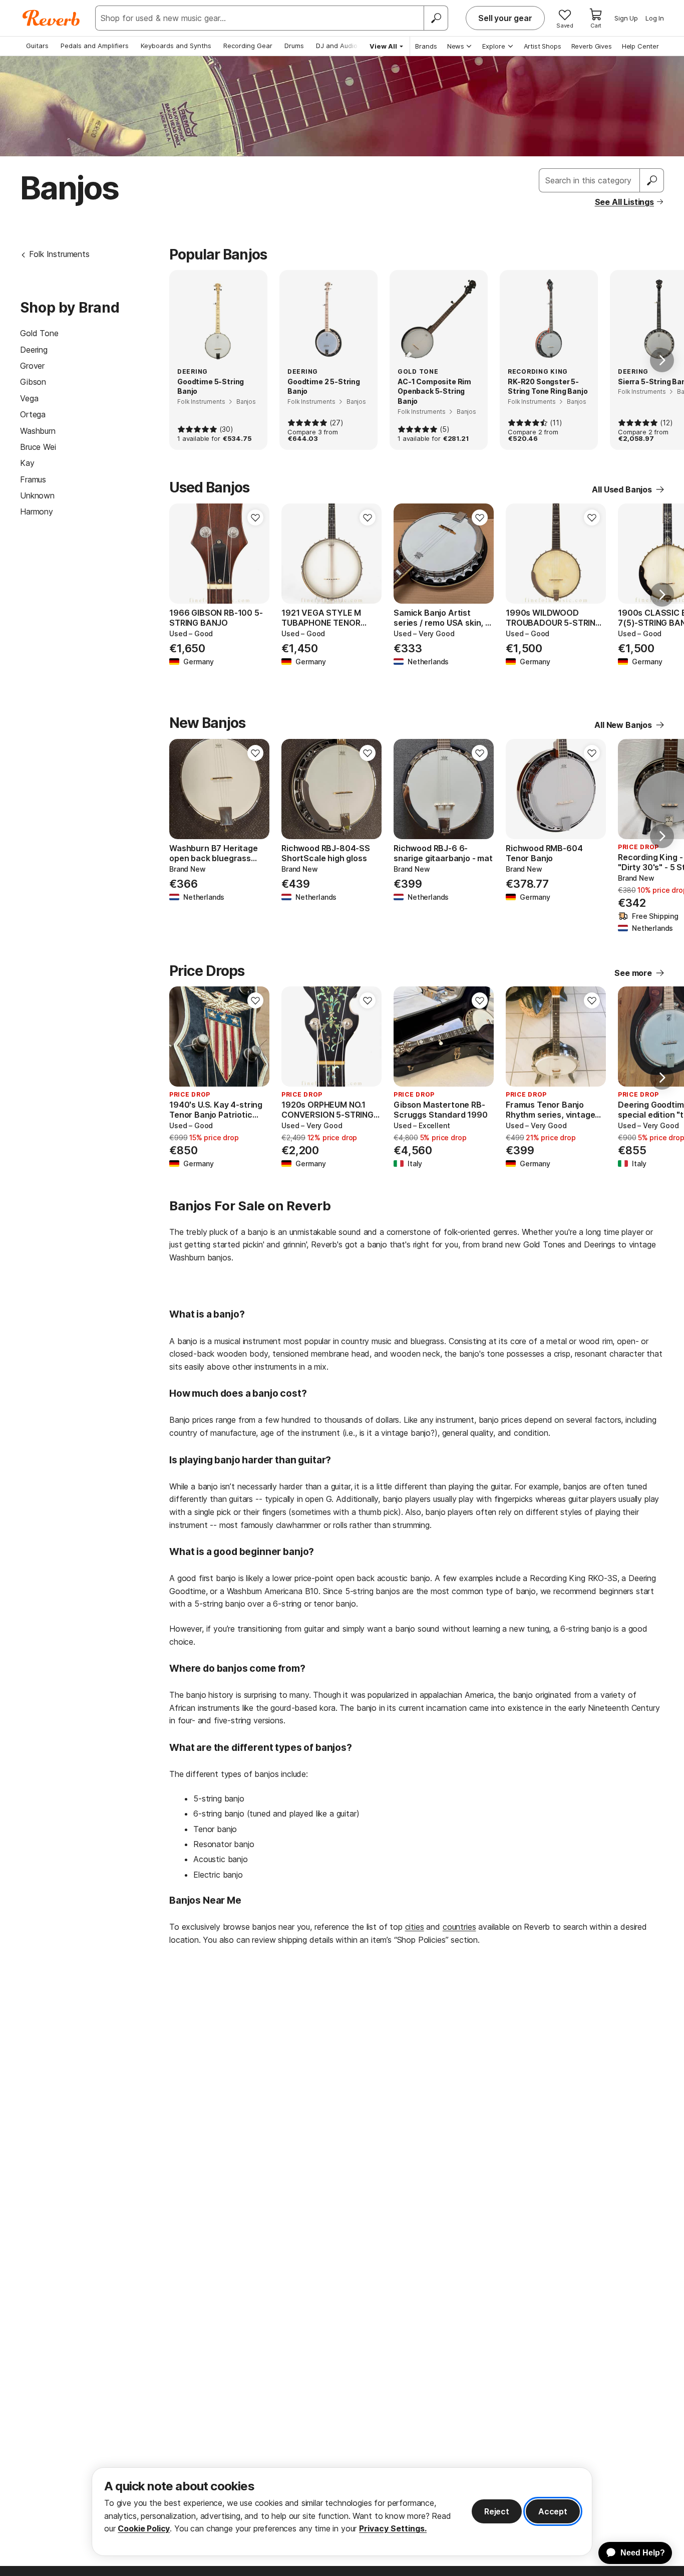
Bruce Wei (38, 447)
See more (633, 973)
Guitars (37, 46)
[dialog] (342, 2512)
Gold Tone (39, 333)
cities (415, 1927)
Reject (497, 2511)
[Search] (436, 18)
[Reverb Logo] (51, 18)
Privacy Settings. (393, 2528)
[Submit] (652, 180)
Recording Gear (248, 46)
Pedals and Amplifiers (95, 46)
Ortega (33, 414)
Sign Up (626, 18)
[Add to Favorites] (255, 518)
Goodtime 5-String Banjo (211, 387)
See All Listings (624, 202)
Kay (27, 463)
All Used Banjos (622, 489)
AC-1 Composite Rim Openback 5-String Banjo (434, 391)
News (456, 46)
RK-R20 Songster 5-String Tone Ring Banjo (548, 387)
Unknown (37, 495)
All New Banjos (623, 725)
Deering (34, 350)
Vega (29, 398)
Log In (655, 18)
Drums (294, 46)
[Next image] (255, 554)
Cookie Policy (144, 2528)
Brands (426, 46)
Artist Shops (543, 46)
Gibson (33, 382)
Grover (32, 366)
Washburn (38, 431)
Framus (33, 479)
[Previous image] (183, 554)
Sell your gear (505, 18)
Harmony (37, 511)
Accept (553, 2511)
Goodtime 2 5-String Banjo (324, 387)
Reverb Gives (592, 46)
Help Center (640, 46)
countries (459, 1927)
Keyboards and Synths (176, 46)
